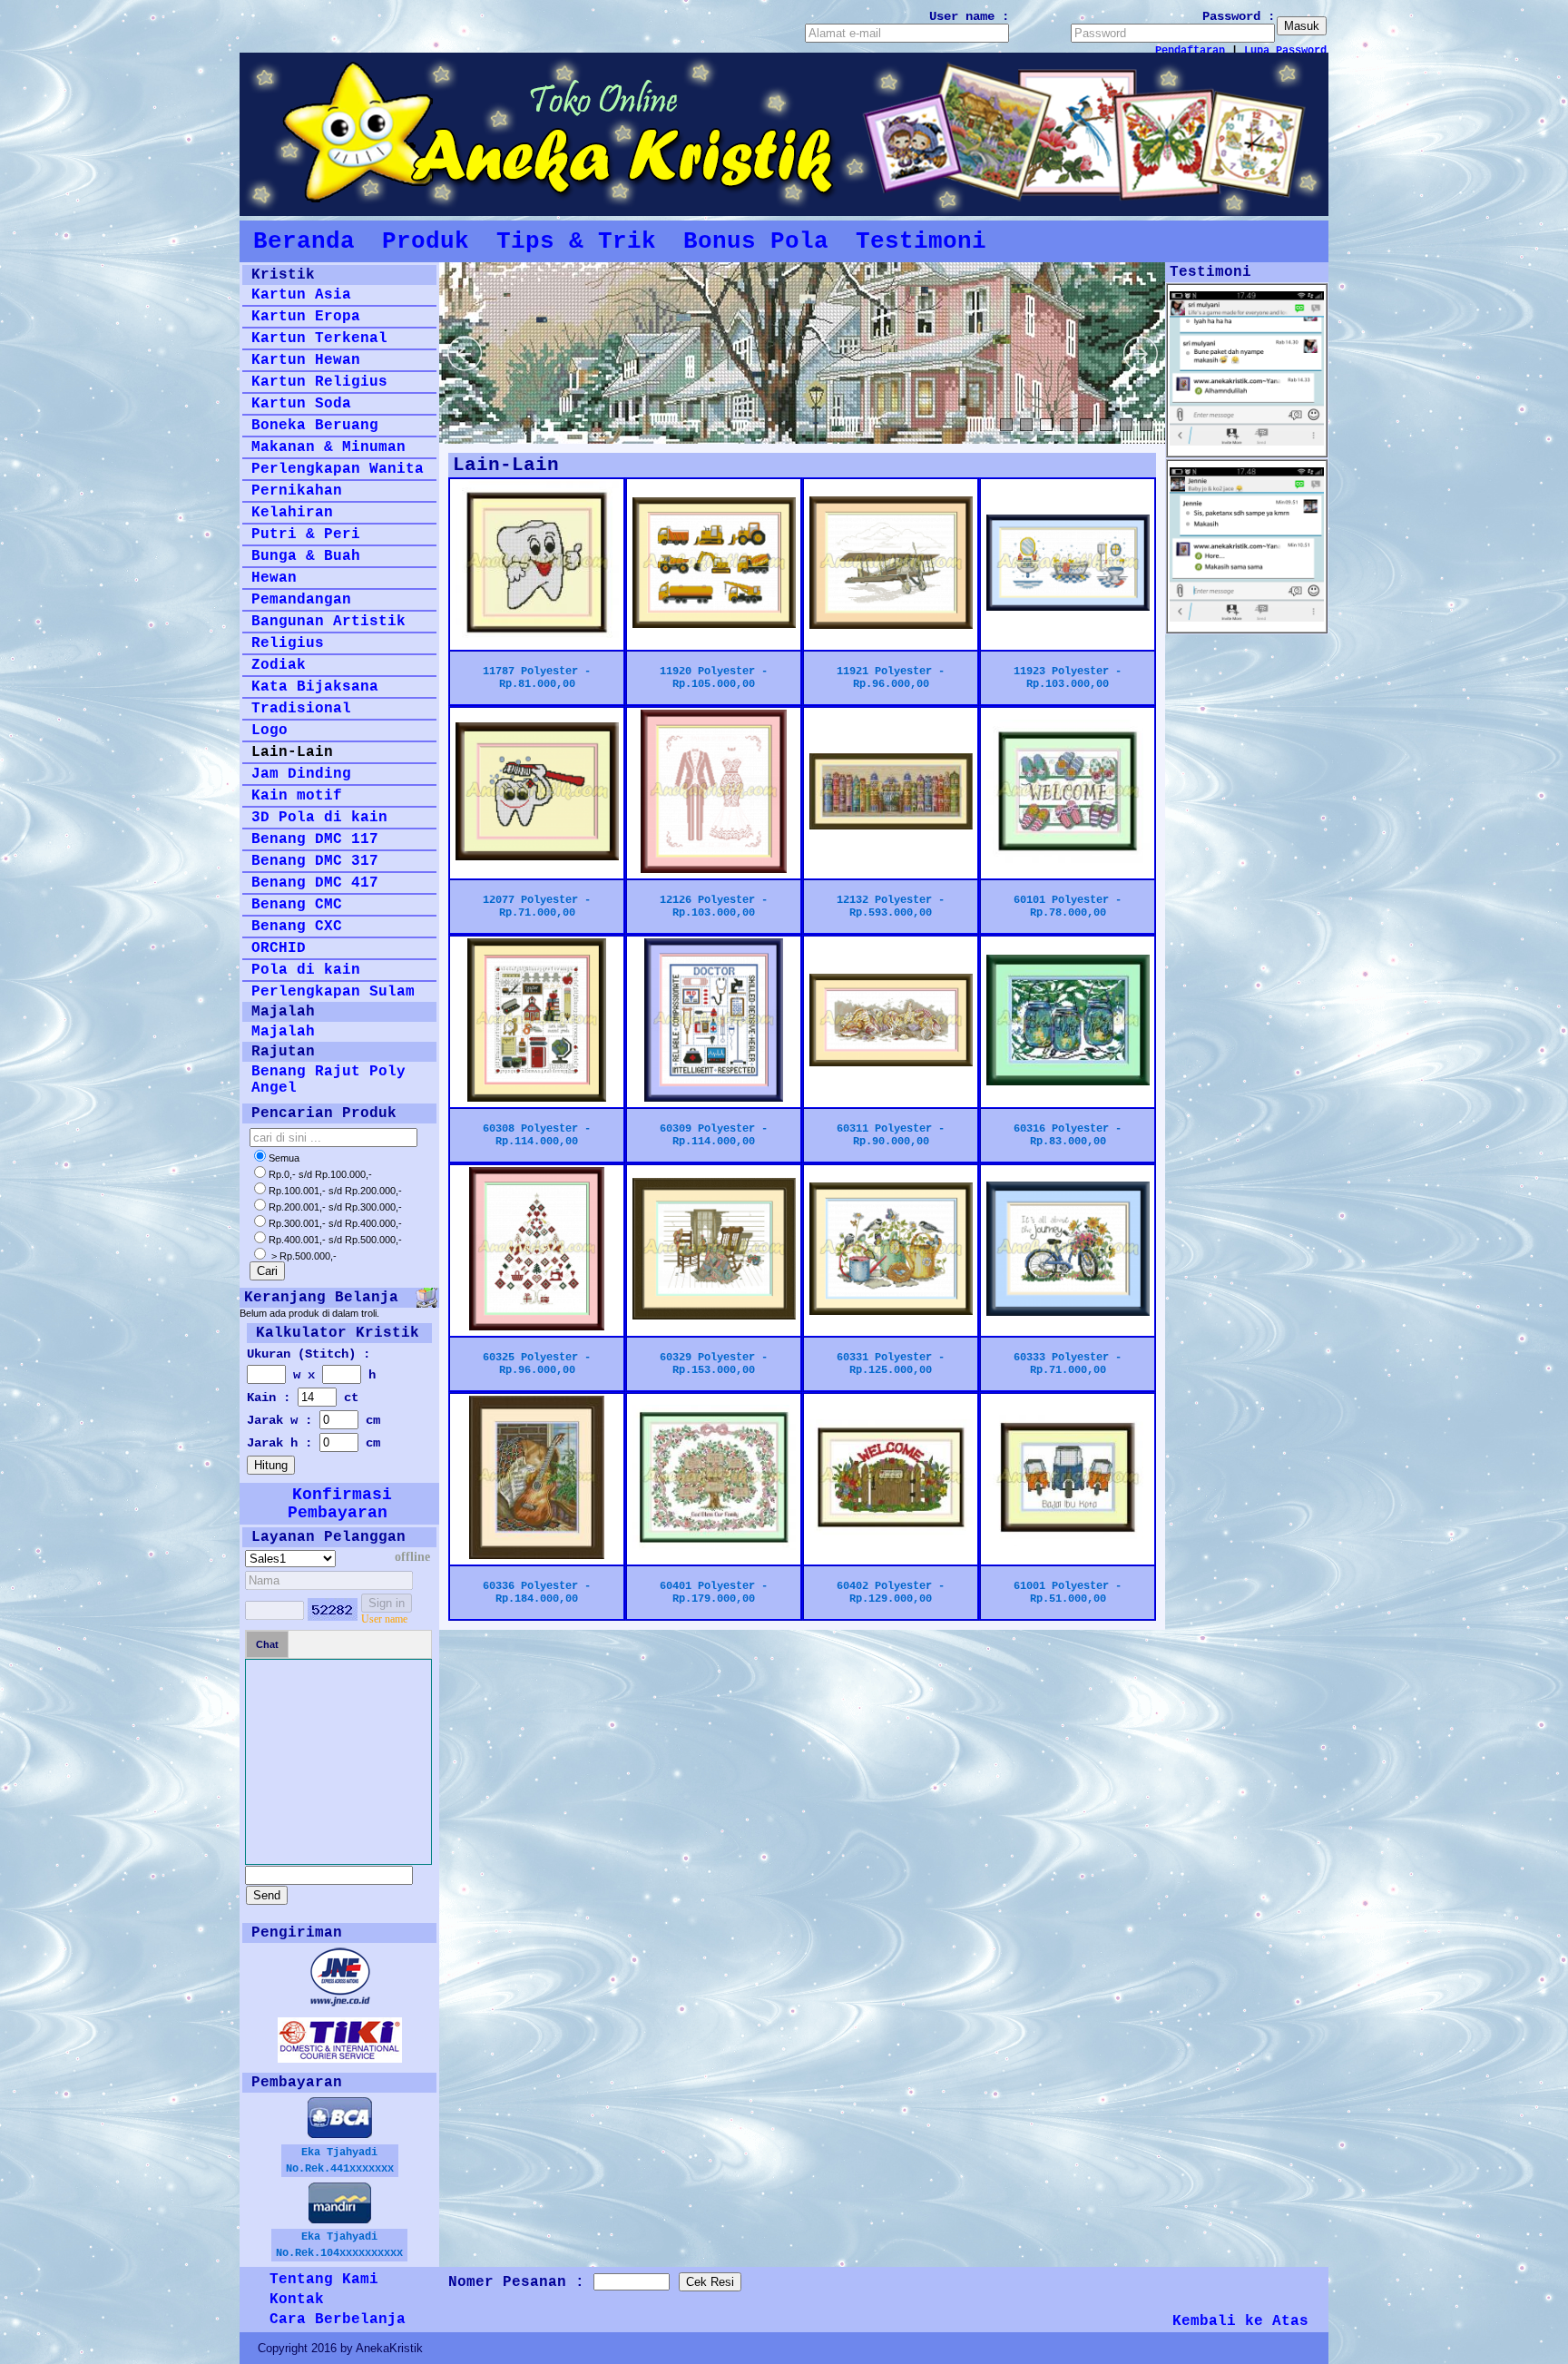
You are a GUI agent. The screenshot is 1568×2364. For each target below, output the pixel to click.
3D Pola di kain (319, 818)
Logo (269, 731)
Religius (288, 643)
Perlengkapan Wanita (338, 469)
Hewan (274, 578)
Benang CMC (297, 905)
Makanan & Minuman (328, 447)
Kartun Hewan (306, 360)
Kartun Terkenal (319, 338)
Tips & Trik (576, 241)
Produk (426, 241)
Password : (1239, 16)
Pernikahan (297, 491)
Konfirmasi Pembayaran (340, 1504)
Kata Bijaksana (315, 687)
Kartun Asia (301, 295)
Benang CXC (297, 927)
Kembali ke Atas (1240, 2321)
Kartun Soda (301, 404)
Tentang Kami (324, 2280)
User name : (969, 16)
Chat (267, 1644)
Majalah (283, 1032)
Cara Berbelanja (338, 2320)
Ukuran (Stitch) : (309, 1354)
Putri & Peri (306, 535)
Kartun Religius (319, 382)
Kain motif (297, 796)
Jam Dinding (301, 774)
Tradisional (301, 709)
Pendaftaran (1190, 51)
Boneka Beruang (315, 426)
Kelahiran (292, 513)
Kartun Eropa (306, 317)
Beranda (304, 241)
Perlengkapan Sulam (333, 992)
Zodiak (279, 665)
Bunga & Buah (306, 556)
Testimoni (921, 241)
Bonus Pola (756, 241)
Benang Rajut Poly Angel (328, 1080)
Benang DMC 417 (315, 883)
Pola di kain (306, 970)
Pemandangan (301, 600)
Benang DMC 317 (315, 861)
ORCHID (279, 948)
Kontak (297, 2300)
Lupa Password (1285, 51)
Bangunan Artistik (328, 622)
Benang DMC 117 (315, 839)
